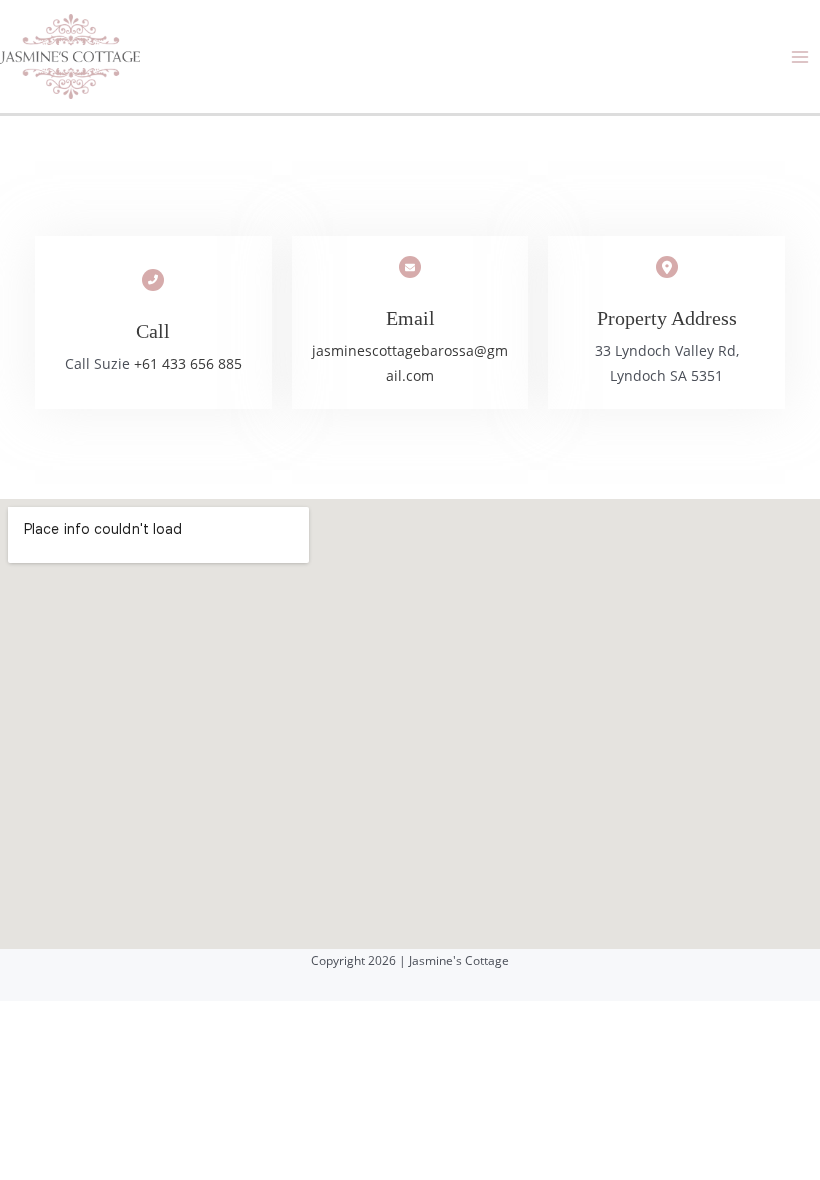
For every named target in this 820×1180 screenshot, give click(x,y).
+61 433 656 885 (188, 363)
